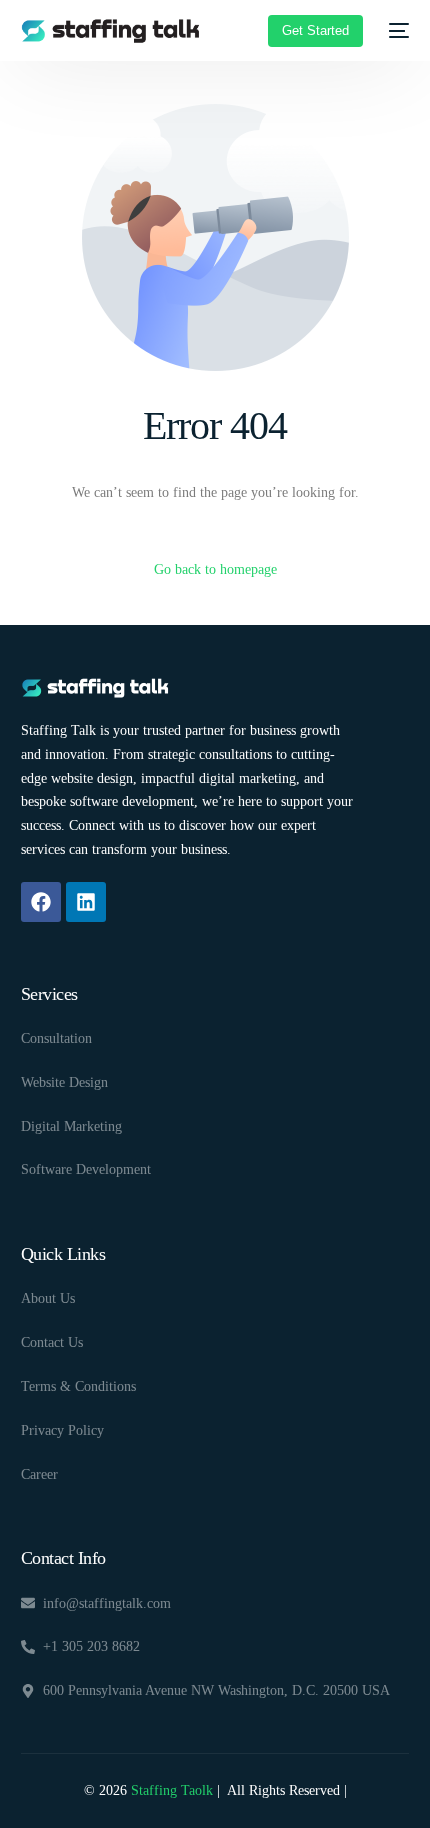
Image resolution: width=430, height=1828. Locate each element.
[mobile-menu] (396, 31)
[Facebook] (41, 902)
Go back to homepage (215, 569)
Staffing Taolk (170, 1790)
